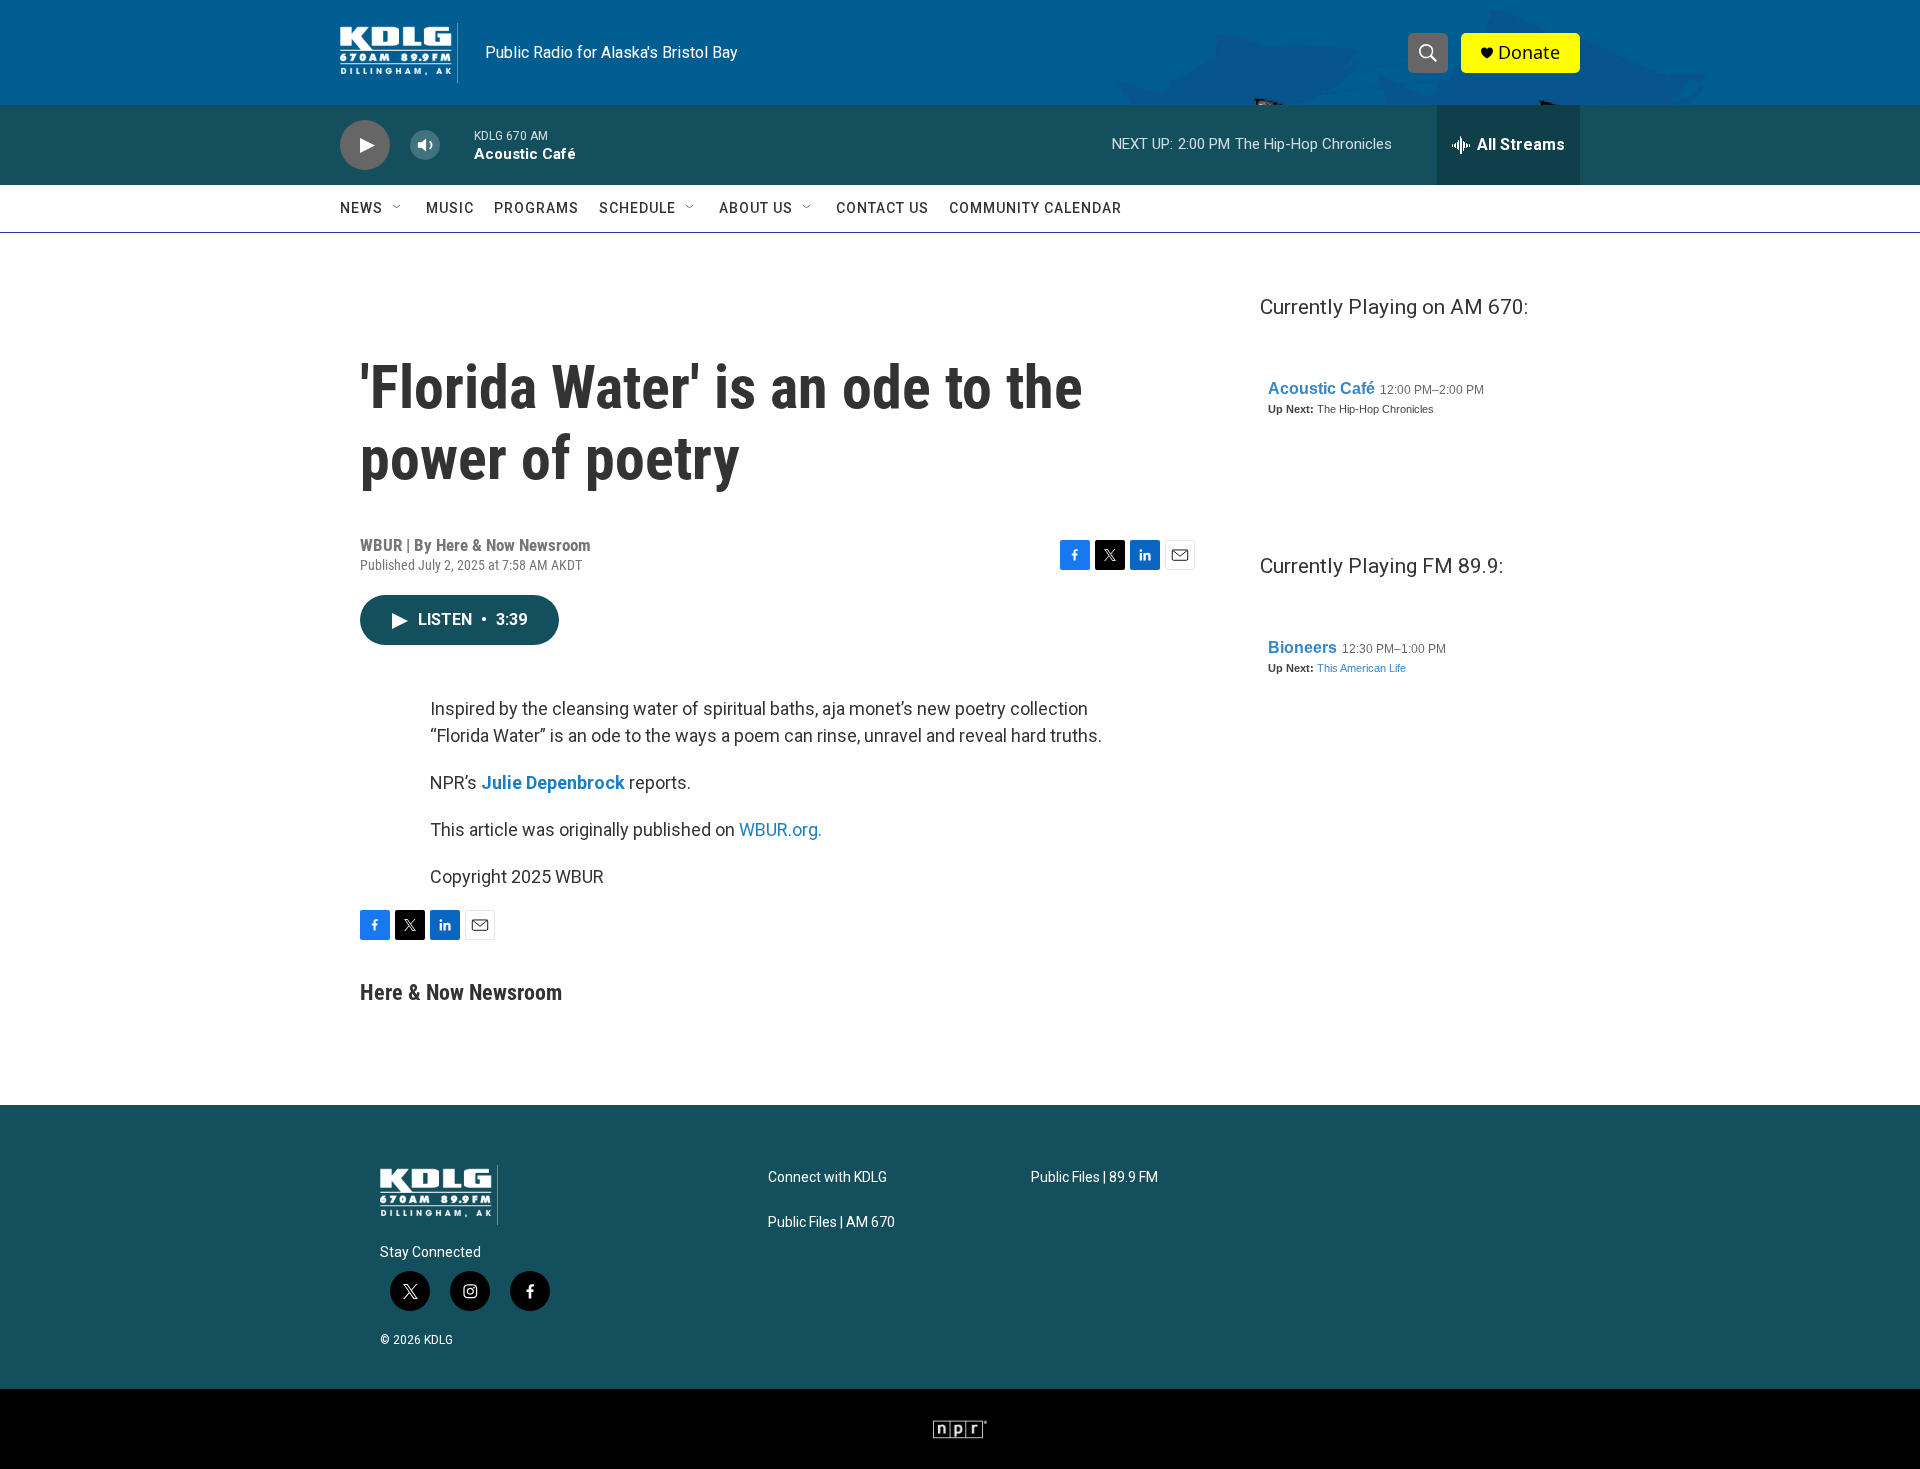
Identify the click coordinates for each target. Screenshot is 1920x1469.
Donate (1529, 52)
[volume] (425, 145)
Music (450, 208)
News (361, 208)
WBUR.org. (780, 829)
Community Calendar (1035, 208)
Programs (536, 208)
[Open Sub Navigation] (398, 208)
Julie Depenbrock (553, 782)
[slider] (457, 144)
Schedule (637, 208)
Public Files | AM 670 (831, 1222)
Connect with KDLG (827, 1177)
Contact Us (882, 208)
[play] (365, 145)
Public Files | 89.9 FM (1094, 1177)
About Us (756, 208)
